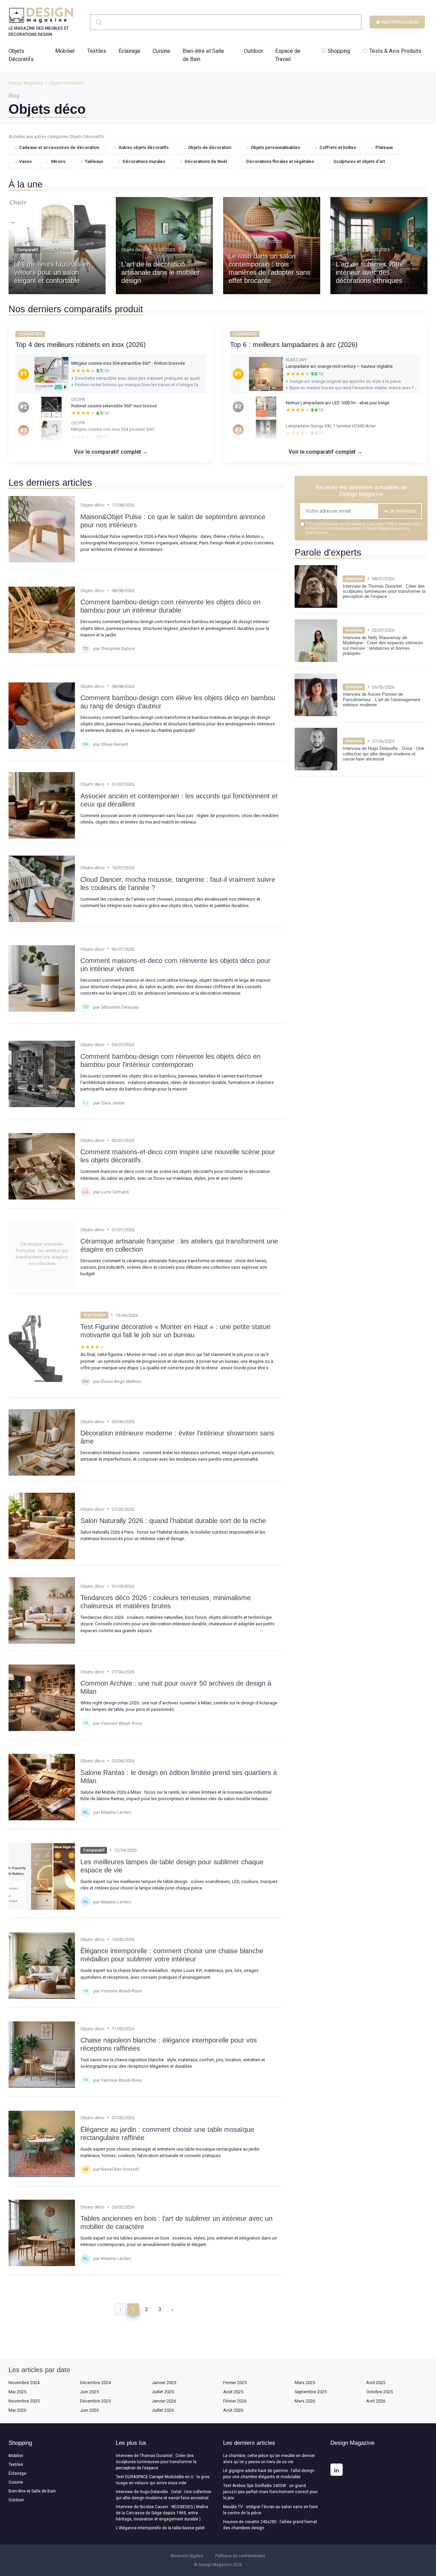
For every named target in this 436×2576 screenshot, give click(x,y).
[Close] (341, 1271)
